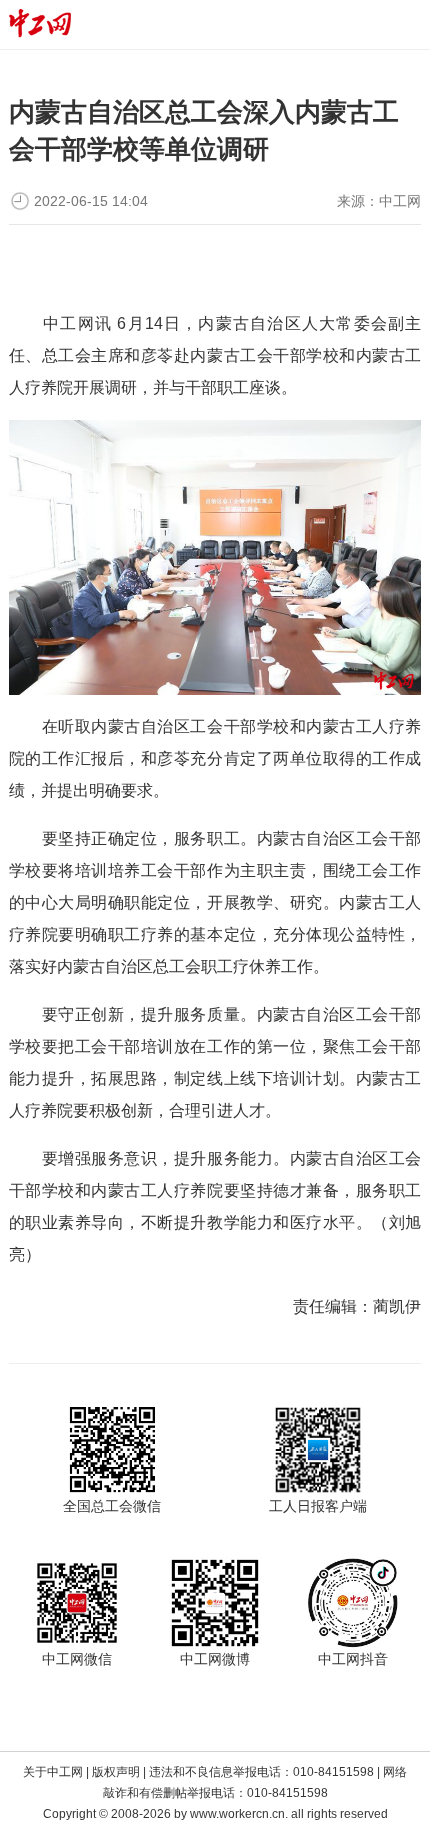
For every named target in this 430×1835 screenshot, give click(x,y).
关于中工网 (53, 1772)
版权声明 (116, 1772)
